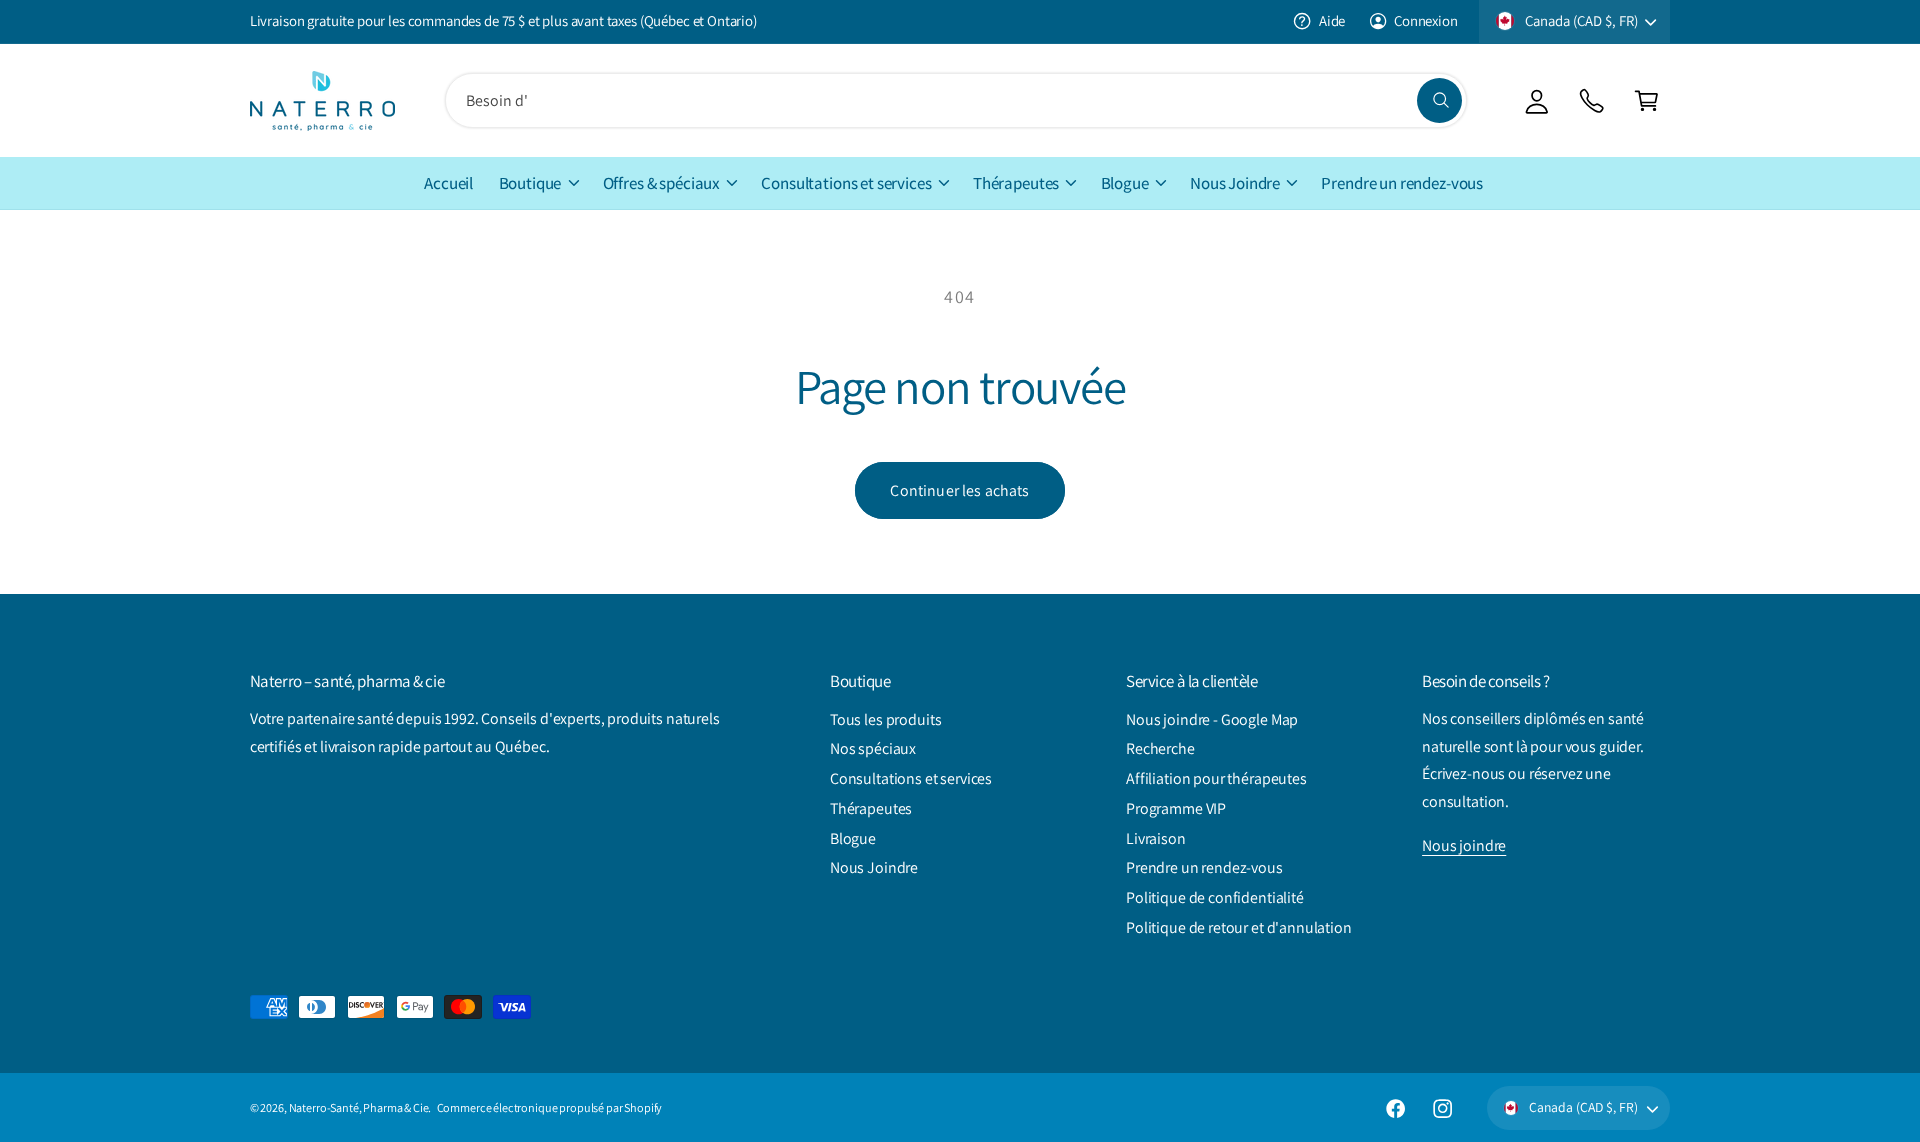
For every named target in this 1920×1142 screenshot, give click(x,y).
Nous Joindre (1235, 183)
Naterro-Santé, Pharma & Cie (359, 1107)
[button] (1646, 100)
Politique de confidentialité (1215, 897)
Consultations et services (846, 183)
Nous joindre (1464, 845)
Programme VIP (1176, 808)
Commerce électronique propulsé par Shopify (550, 1107)
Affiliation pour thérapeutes (1216, 778)
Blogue (1125, 183)
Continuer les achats (959, 490)
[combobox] (956, 100)
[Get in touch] (1591, 100)
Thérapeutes (1016, 183)
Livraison (1156, 838)
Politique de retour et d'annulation (1239, 927)
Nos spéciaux (873, 748)
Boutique (530, 183)
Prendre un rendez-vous (1204, 867)
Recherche (1160, 748)
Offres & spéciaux (661, 183)
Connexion (1426, 20)
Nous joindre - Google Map (1212, 719)
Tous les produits (885, 719)
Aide (1332, 20)
